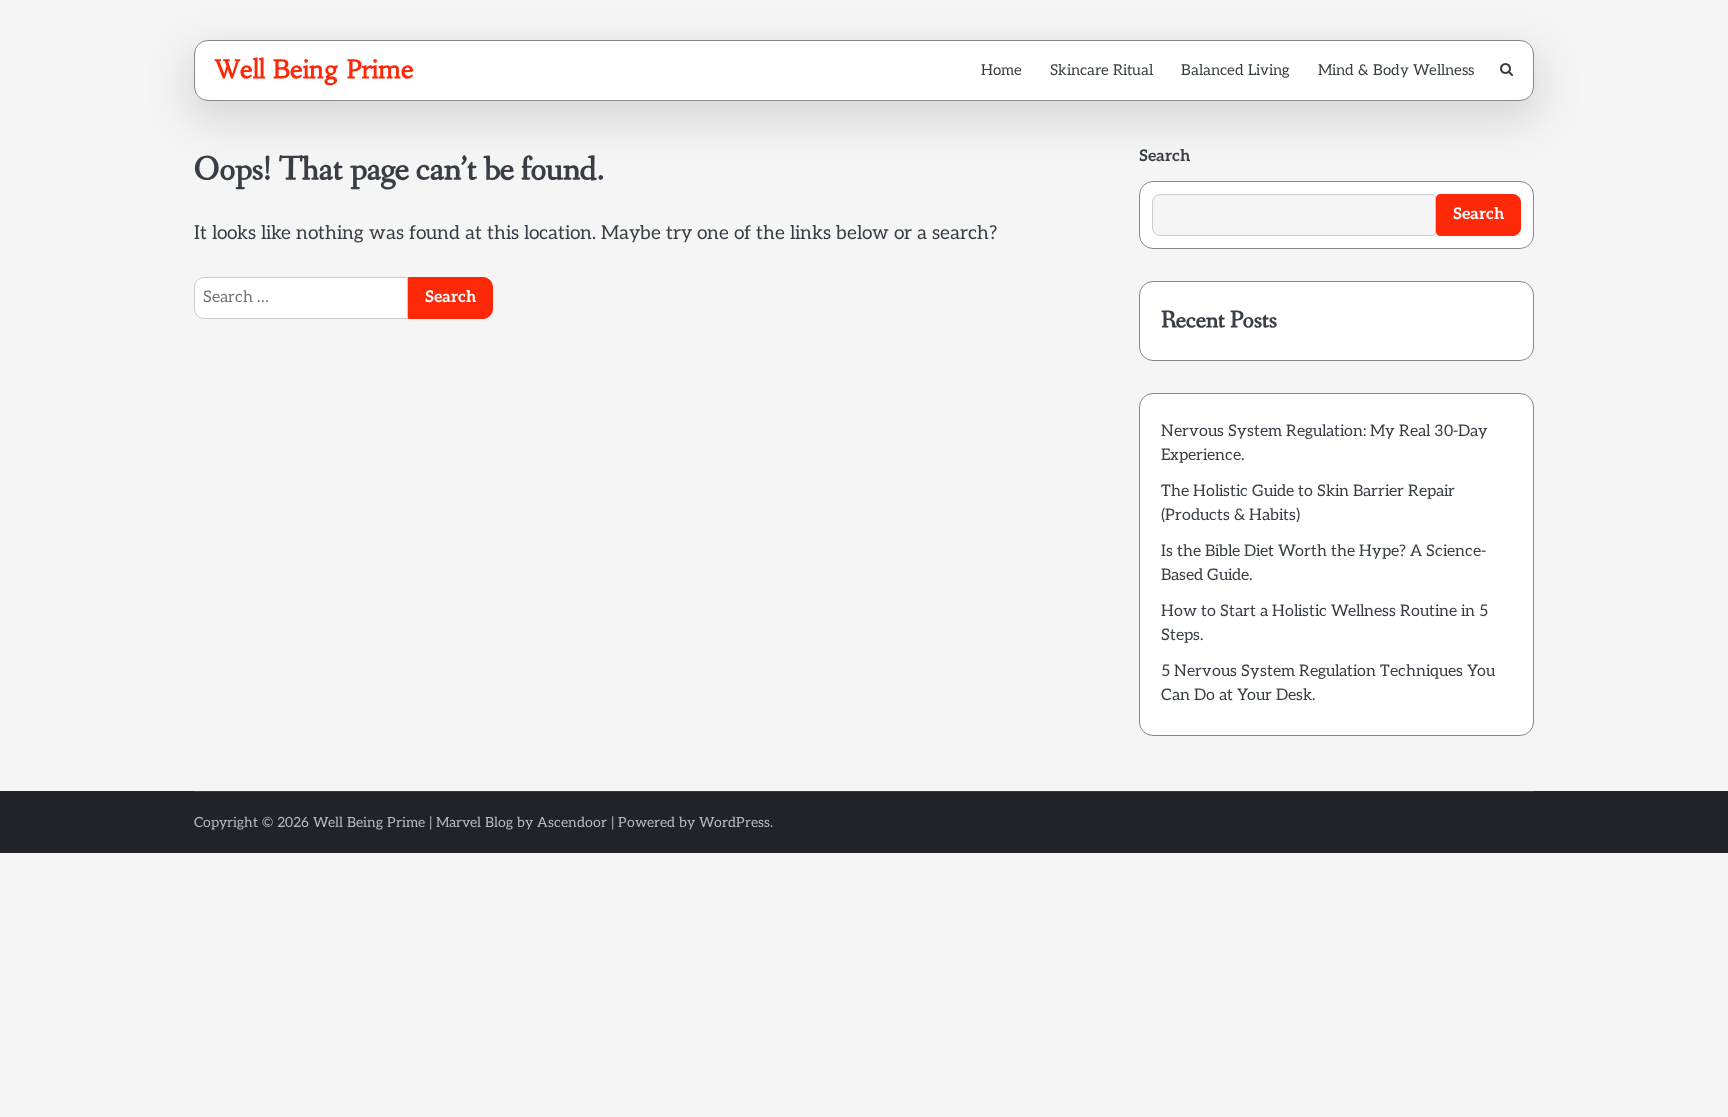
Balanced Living (1235, 70)
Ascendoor (572, 822)
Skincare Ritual (1101, 70)
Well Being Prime (314, 69)
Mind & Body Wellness (1396, 70)
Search (1164, 156)
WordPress (734, 822)
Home (1001, 70)
